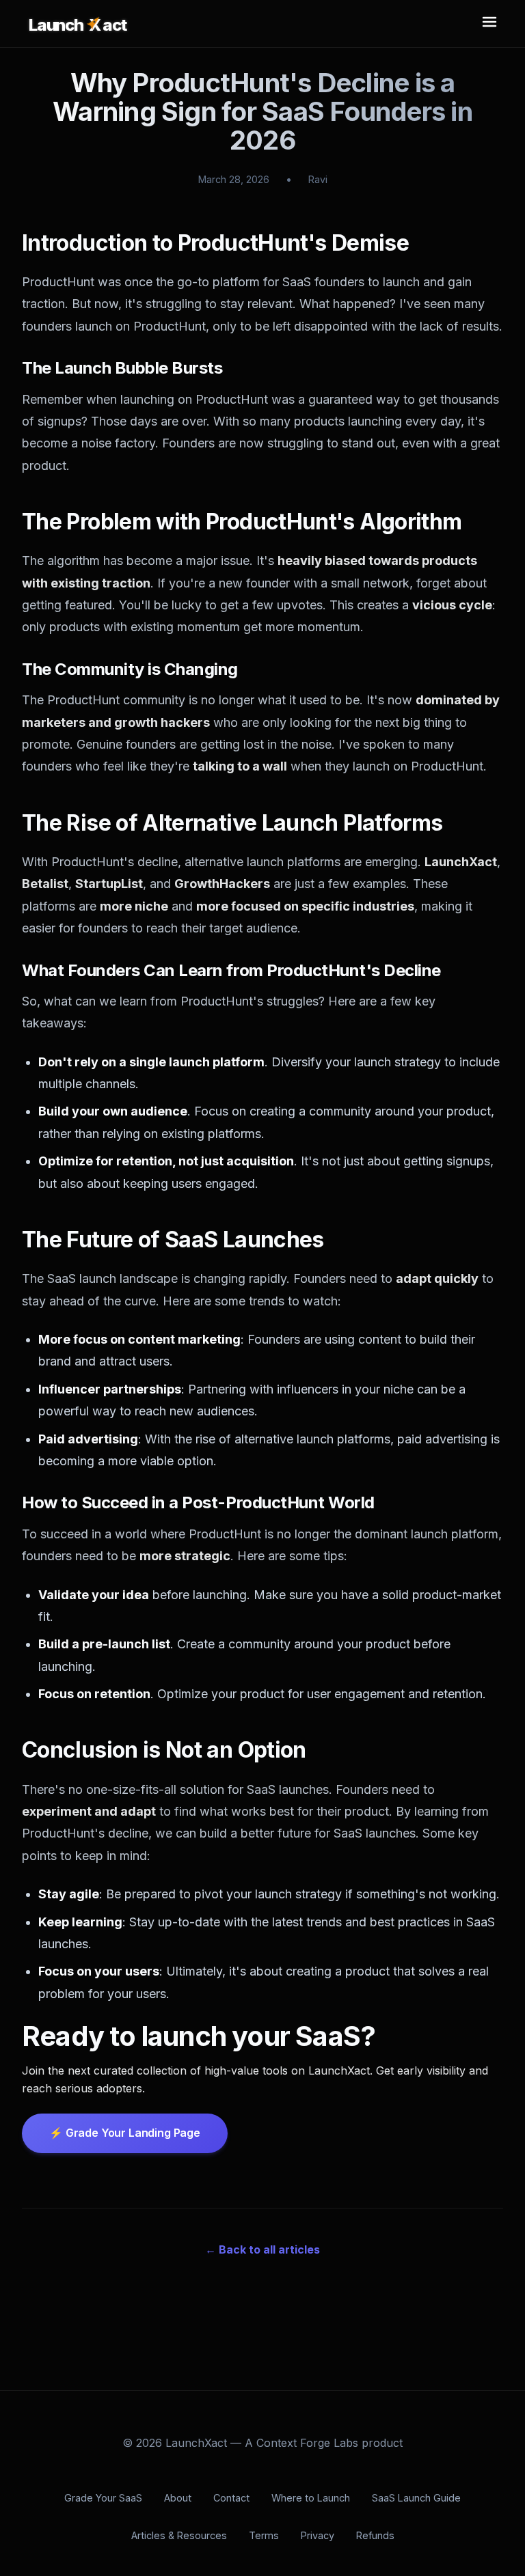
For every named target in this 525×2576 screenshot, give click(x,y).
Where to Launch (311, 2498)
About (178, 2498)
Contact (231, 2498)
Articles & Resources (179, 2535)
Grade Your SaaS (103, 2498)
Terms (264, 2535)
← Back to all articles (262, 2249)
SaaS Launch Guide (416, 2498)
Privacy (318, 2535)
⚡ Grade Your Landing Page (125, 2133)
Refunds (375, 2535)
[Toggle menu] (489, 24)
